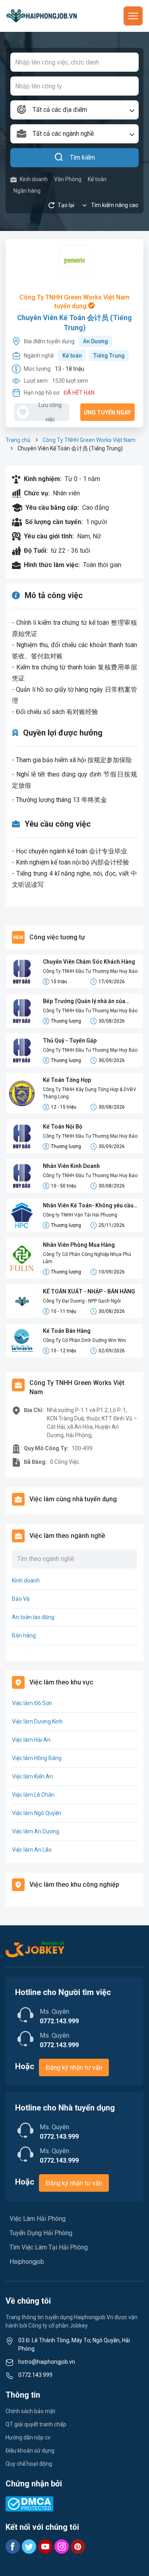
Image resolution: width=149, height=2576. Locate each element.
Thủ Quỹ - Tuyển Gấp (70, 1041)
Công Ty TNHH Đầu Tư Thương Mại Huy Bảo (90, 971)
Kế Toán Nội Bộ (63, 1127)
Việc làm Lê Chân (33, 1795)
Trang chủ (18, 440)
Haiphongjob (27, 2262)
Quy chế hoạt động (29, 2464)
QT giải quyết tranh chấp (36, 2424)
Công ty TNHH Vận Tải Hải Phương (80, 1215)
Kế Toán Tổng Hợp (67, 1080)
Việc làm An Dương (36, 1831)
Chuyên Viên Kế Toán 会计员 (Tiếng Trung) (74, 323)
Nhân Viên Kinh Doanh (71, 1166)
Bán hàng (24, 1635)
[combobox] (74, 110)
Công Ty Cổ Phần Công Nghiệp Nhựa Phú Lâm (87, 1258)
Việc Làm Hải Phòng (38, 2219)
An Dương (96, 341)
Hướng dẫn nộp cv (28, 2437)
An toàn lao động (33, 1617)
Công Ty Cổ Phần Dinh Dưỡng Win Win (84, 1340)
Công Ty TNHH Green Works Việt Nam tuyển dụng (74, 302)
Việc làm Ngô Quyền (37, 1813)
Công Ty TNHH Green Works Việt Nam (89, 440)
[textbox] (74, 110)
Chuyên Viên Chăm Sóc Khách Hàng (89, 962)
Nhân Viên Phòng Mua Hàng (79, 1245)
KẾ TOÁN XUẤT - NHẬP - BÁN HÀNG (89, 1291)
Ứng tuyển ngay (107, 413)
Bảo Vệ (21, 1599)
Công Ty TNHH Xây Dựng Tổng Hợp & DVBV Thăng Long (90, 1093)
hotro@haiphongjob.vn (47, 2362)
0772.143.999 (35, 2375)
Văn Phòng (68, 179)
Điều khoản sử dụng (30, 2451)
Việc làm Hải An (31, 1740)
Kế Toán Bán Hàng (67, 1331)
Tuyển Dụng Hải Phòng (41, 2233)
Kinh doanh (34, 179)
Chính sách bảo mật (30, 2411)
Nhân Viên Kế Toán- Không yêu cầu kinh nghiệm (88, 1206)
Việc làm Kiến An (32, 1776)
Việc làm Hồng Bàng (37, 1758)
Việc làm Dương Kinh (37, 1721)
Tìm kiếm (82, 157)
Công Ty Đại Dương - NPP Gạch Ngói (82, 1301)
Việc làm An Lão (32, 1850)
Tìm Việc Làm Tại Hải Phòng (49, 2247)
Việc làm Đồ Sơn (32, 1703)
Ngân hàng (27, 191)
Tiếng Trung (109, 356)
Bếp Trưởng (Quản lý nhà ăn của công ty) (84, 1002)
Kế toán (97, 179)
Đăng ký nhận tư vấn (74, 2068)
